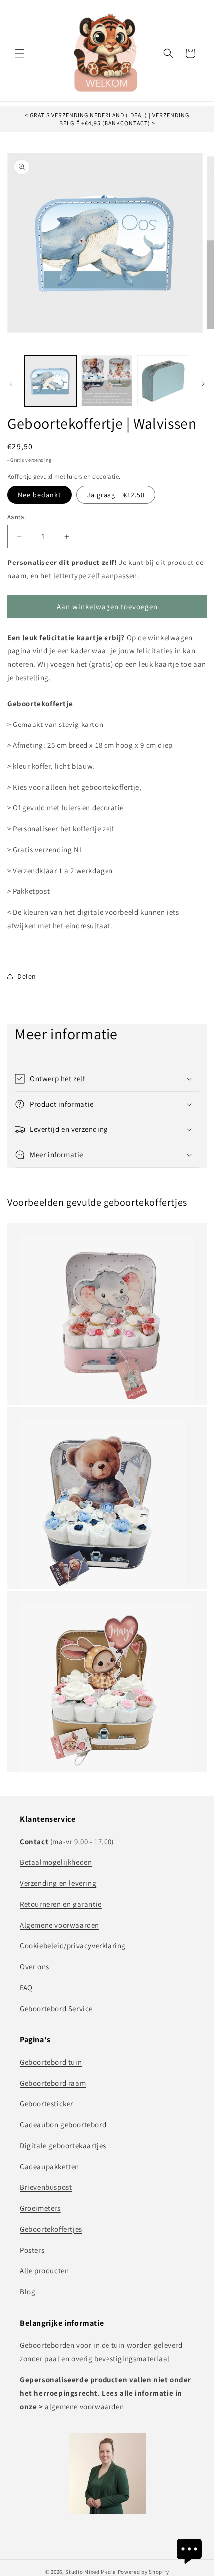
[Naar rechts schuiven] (203, 384)
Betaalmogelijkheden (56, 1862)
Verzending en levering (58, 1883)
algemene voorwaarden (84, 2406)
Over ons (35, 1967)
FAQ (26, 1987)
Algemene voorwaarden (59, 1925)
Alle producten (44, 2271)
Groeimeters (40, 2208)
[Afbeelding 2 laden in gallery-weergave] (107, 381)
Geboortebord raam (53, 2083)
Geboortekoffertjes (51, 2229)
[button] (20, 53)
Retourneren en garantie (61, 1904)
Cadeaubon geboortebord (63, 2125)
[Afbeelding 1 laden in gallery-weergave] (50, 381)
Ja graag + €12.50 (116, 495)
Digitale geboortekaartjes (63, 2145)
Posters (32, 2250)
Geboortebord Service (56, 2008)
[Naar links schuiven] (11, 384)
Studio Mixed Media (91, 2572)
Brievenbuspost (46, 2187)
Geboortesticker (47, 2104)
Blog (28, 2292)
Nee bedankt (40, 495)
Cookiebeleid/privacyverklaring (73, 1946)
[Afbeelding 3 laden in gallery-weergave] (163, 381)
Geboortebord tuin (51, 2062)
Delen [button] (27, 976)
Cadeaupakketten (50, 2166)
